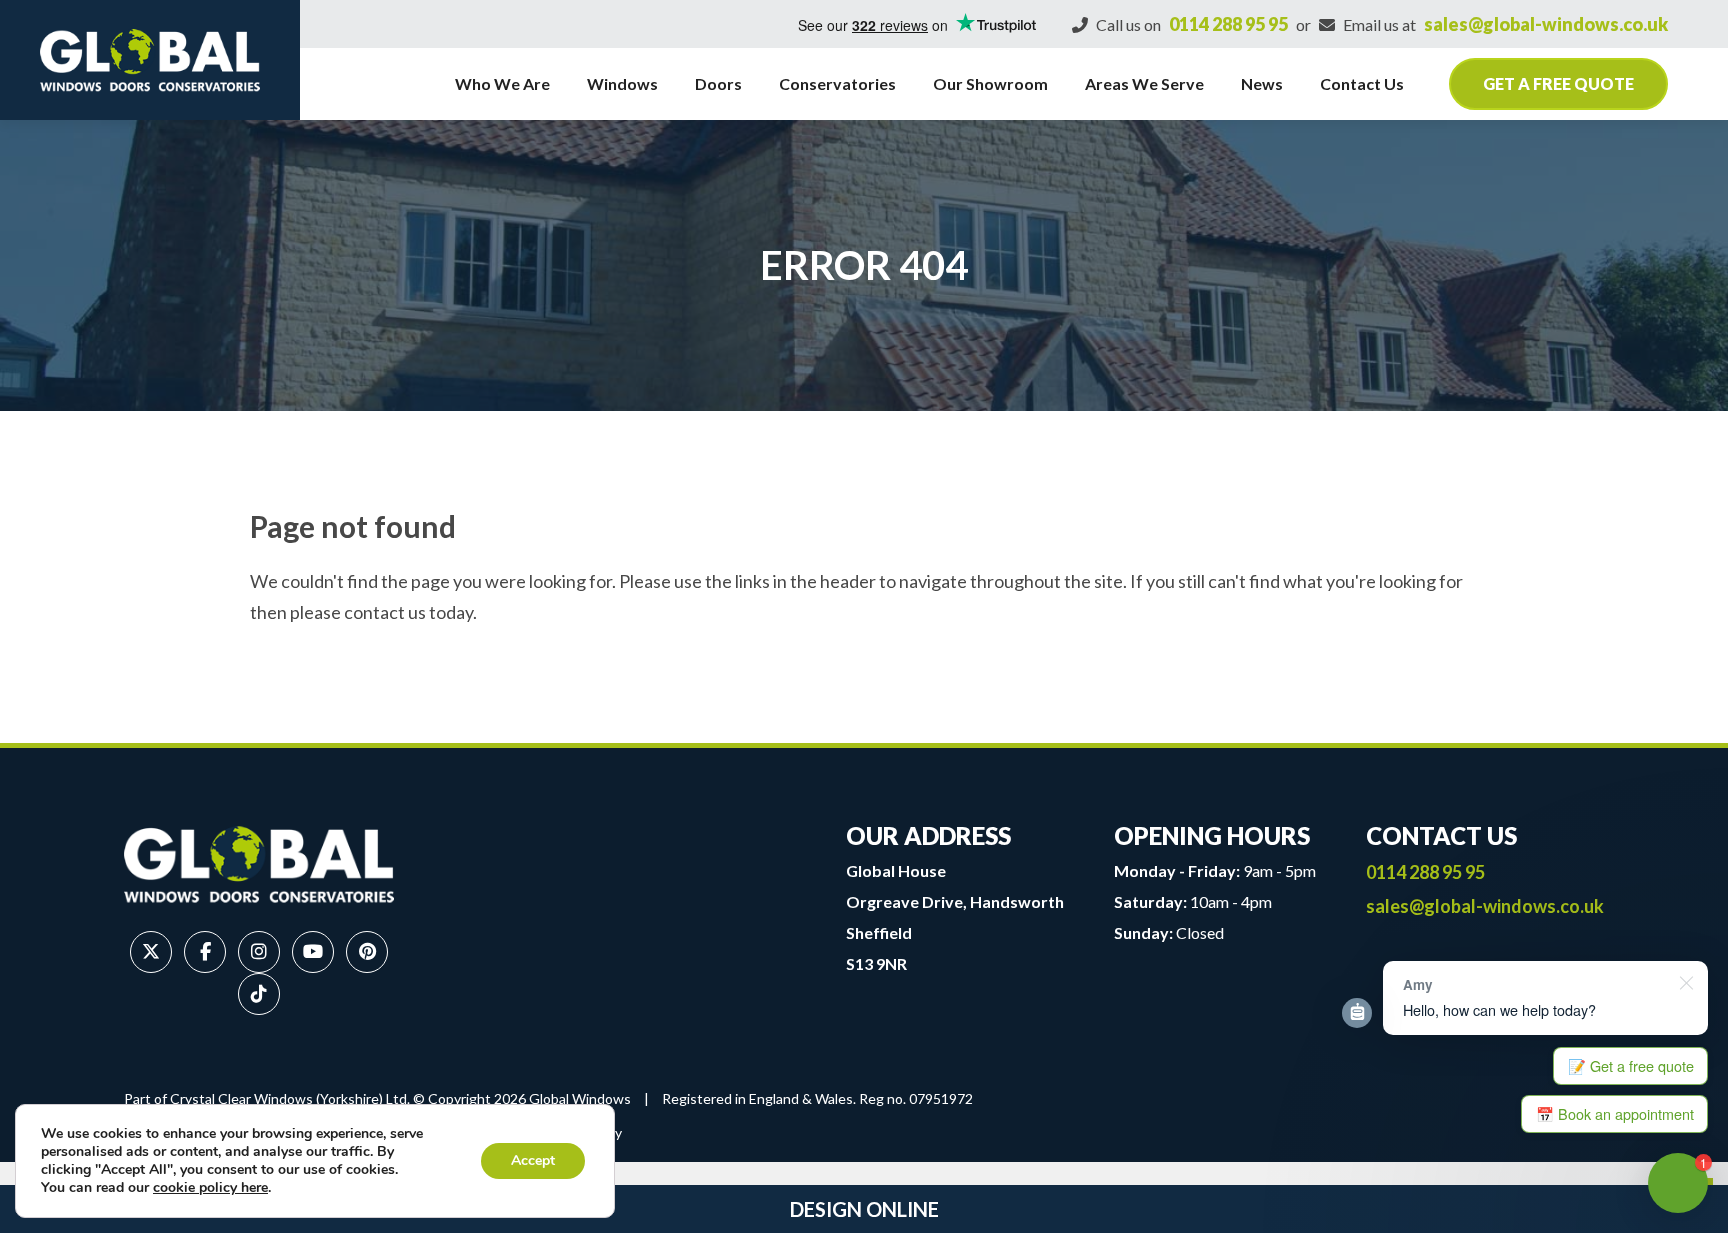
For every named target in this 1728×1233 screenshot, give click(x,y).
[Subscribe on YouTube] (313, 952)
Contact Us (1362, 83)
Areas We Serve (1144, 83)
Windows (622, 83)
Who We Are (502, 83)
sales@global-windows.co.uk (1546, 24)
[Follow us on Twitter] (151, 952)
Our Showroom (990, 83)
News (1262, 83)
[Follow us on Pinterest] (367, 952)
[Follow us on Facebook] (205, 952)
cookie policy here (210, 1187)
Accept (533, 1160)
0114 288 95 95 (1228, 24)
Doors (718, 83)
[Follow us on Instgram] (259, 952)
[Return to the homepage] (150, 59)
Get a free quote (1558, 83)
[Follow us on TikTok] (259, 994)
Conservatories (837, 83)
